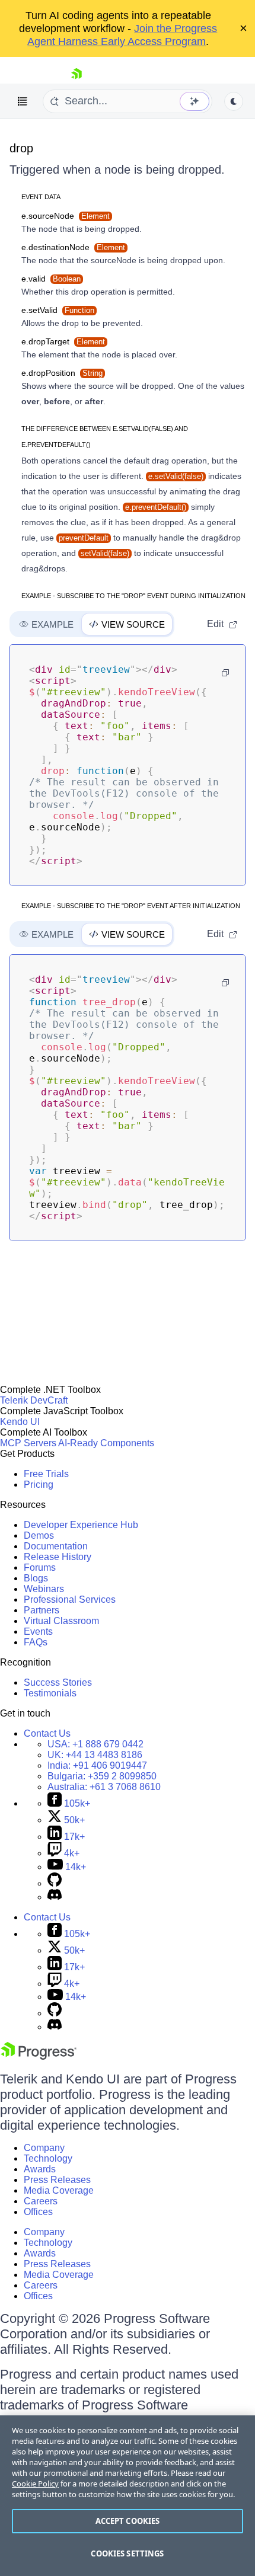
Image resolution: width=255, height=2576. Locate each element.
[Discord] (55, 1897)
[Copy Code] (225, 673)
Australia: (104, 1787)
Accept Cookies (128, 2521)
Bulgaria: (102, 1776)
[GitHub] (55, 1883)
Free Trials (46, 1474)
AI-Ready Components (106, 1443)
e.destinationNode (73, 247)
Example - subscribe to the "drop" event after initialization (131, 906)
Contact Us (47, 1733)
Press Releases (57, 2180)
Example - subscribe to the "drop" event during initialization (133, 596)
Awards (40, 2169)
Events (38, 1631)
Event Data (41, 197)
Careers (41, 2201)
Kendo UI (20, 1422)
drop (21, 148)
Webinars (44, 1589)
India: (97, 1765)
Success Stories (58, 1682)
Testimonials (50, 1693)
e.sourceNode (66, 216)
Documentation (56, 1546)
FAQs (36, 1642)
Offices (38, 2212)
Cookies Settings (127, 2553)
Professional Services (70, 1599)
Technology (48, 2158)
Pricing (39, 1484)
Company (44, 2148)
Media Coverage (59, 2190)
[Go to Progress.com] (39, 2056)
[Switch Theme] (234, 101)
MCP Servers (28, 1443)
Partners (42, 1610)
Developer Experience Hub (81, 1525)
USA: (95, 1744)
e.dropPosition (62, 373)
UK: (95, 1755)
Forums (40, 1567)
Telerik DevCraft (34, 1400)
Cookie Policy (35, 2484)
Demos (39, 1535)
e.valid (51, 279)
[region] (128, 2496)
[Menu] (23, 101)
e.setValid (58, 310)
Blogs (36, 1578)
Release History (58, 1557)
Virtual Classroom (61, 1621)
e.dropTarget (63, 341)
